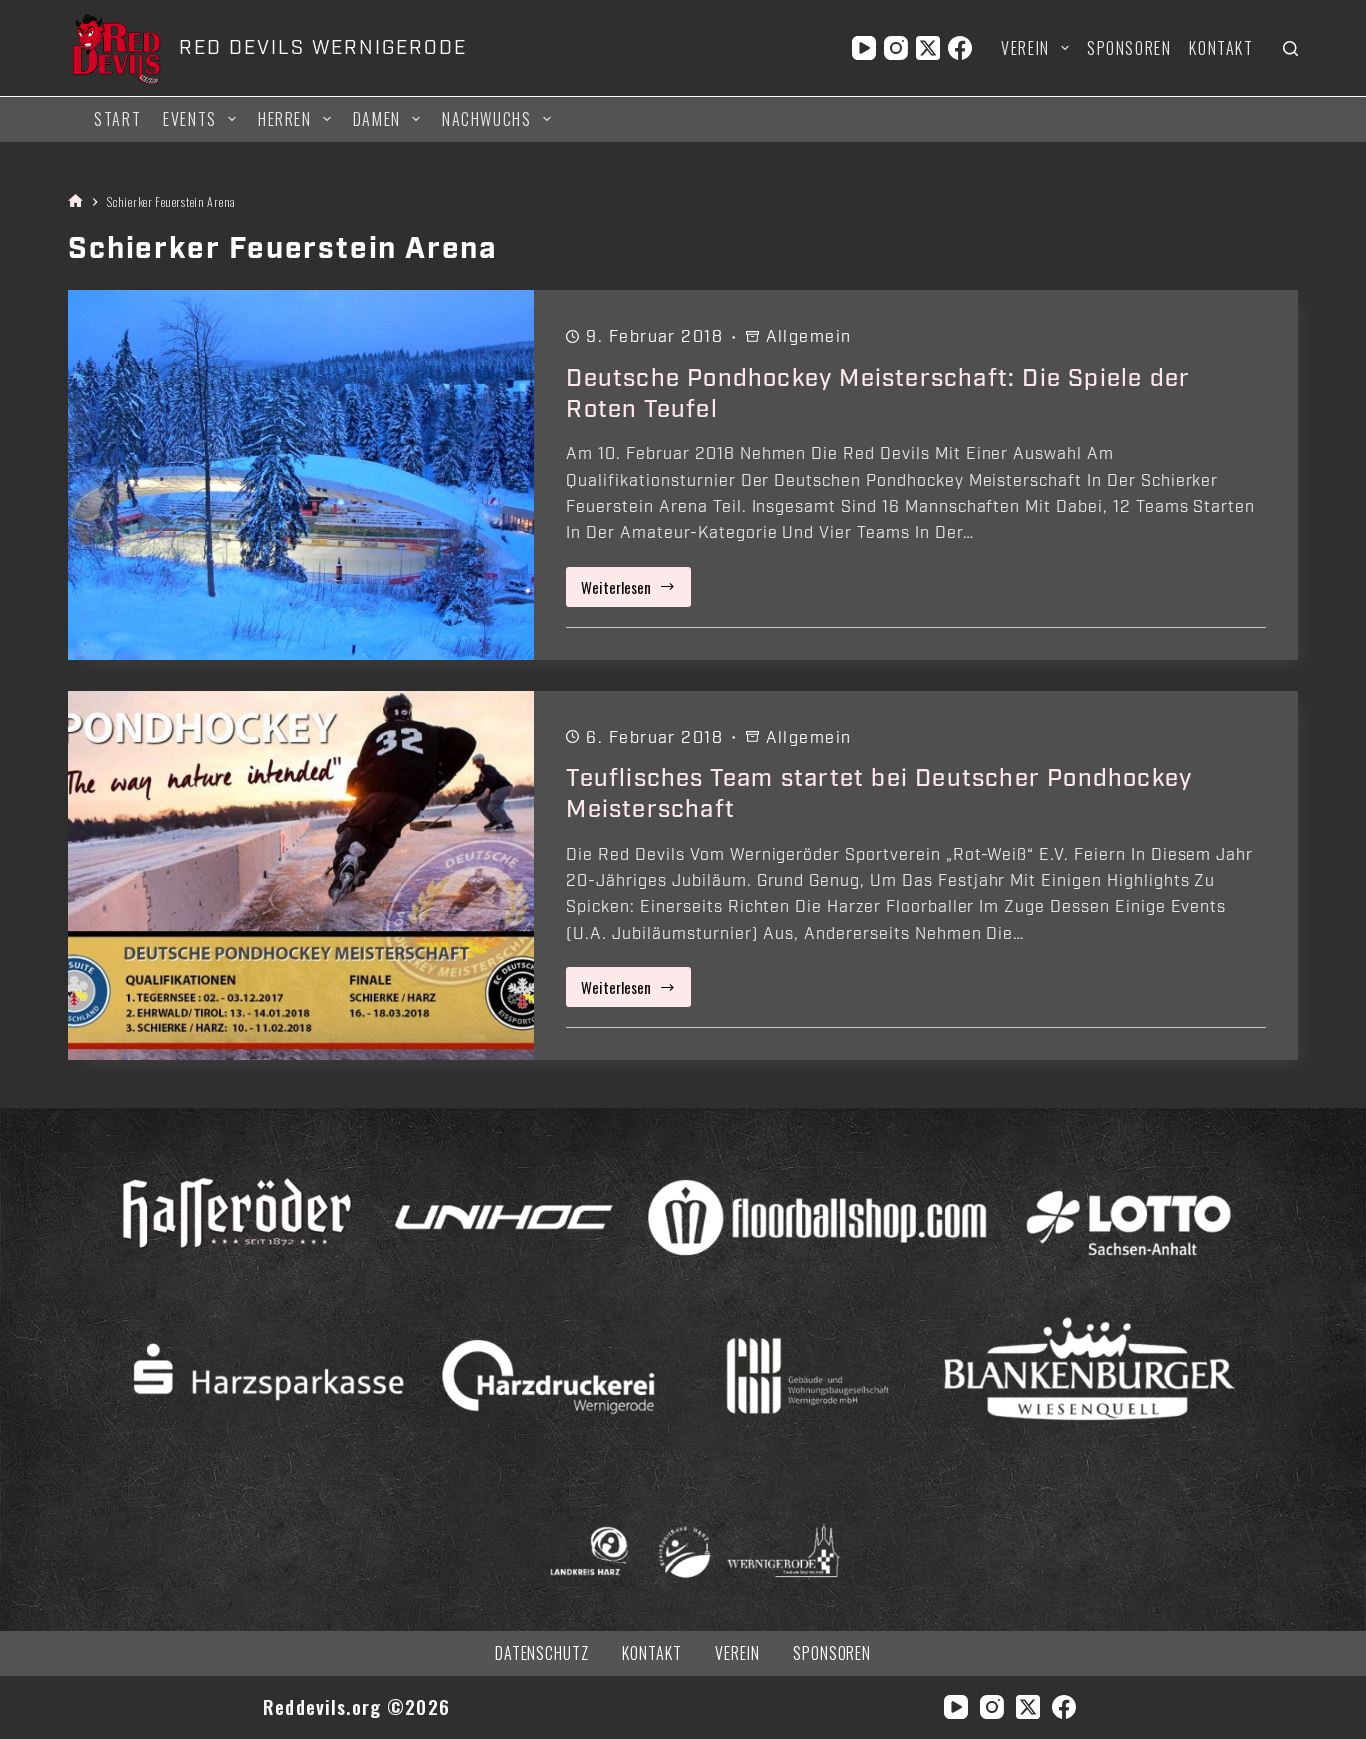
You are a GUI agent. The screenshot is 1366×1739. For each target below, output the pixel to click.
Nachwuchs (486, 119)
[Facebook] (960, 48)
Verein (1025, 48)
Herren (285, 119)
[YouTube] (864, 48)
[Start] (75, 201)
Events (190, 119)
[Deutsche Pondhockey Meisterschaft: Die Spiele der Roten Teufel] (301, 474)
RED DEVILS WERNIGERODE (322, 48)
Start (117, 119)
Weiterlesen (636, 591)
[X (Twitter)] (928, 48)
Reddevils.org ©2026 (356, 1706)
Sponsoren (1129, 48)
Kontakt (1221, 48)
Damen (377, 119)
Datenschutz (542, 1653)
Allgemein (809, 337)
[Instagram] (896, 48)
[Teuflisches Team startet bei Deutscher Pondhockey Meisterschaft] (301, 875)
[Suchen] (1290, 48)
